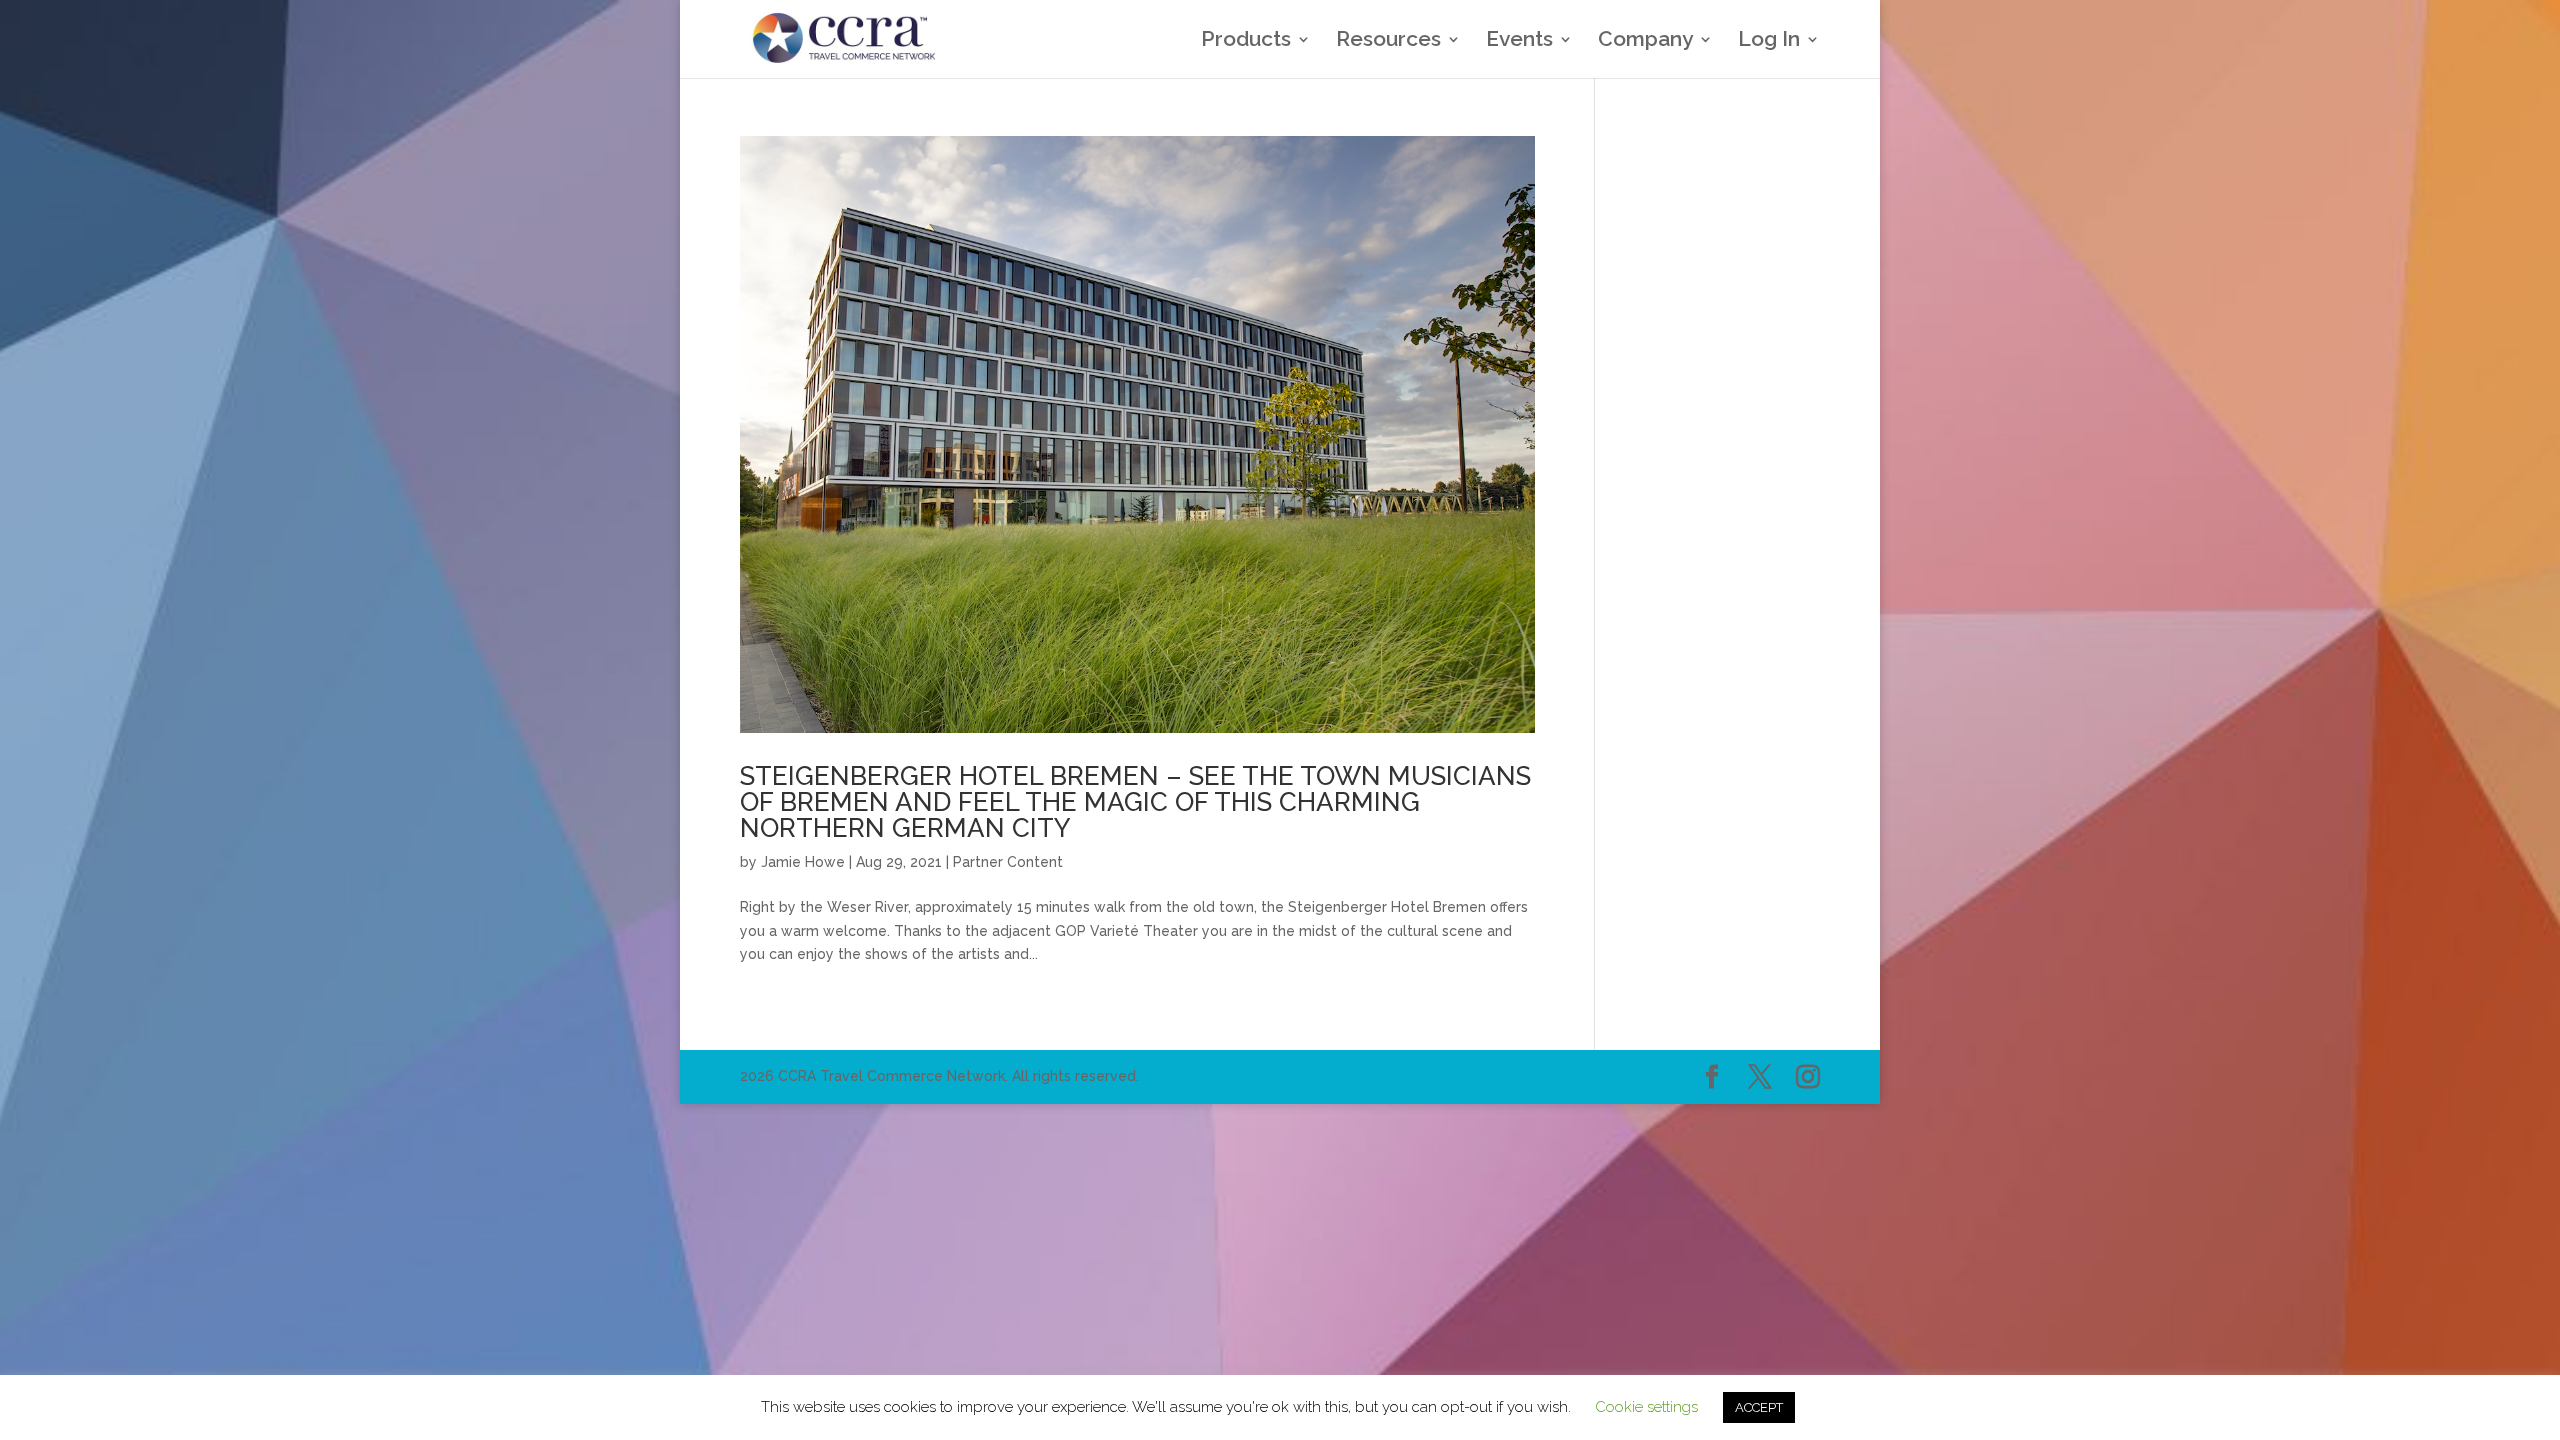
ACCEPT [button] (1759, 1407)
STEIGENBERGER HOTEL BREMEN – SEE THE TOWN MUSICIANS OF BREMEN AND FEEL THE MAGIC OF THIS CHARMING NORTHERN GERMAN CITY (1135, 802)
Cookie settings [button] (1646, 1407)
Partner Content (1008, 862)
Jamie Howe (803, 862)
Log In (1769, 41)
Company (1645, 41)
